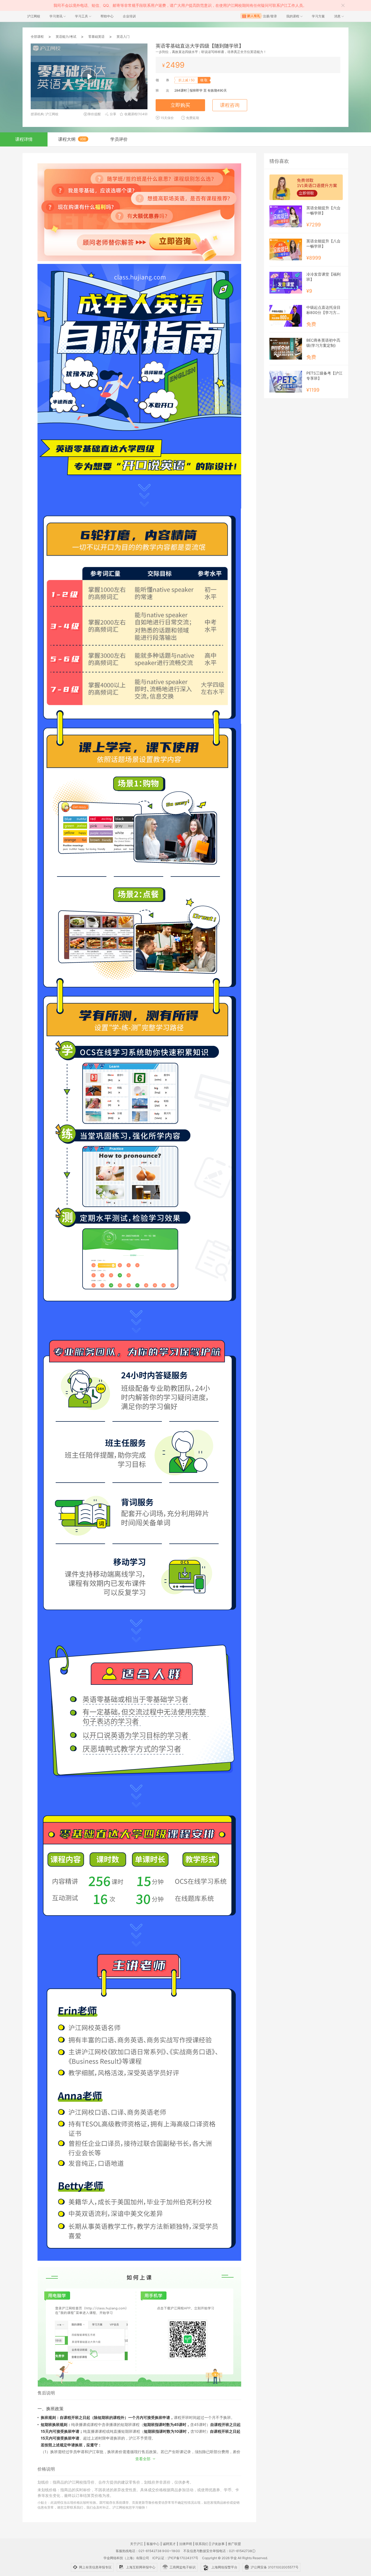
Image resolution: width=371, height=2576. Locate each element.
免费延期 (193, 118)
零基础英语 (96, 37)
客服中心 (153, 2544)
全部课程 (37, 37)
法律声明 (185, 2544)
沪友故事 (218, 2544)
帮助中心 (107, 16)
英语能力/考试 (66, 37)
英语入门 (123, 37)
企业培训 (129, 16)
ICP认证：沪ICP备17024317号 (175, 2558)
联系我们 (202, 2544)
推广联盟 (234, 2544)
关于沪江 (137, 2544)
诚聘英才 (169, 2544)
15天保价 (167, 118)
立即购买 (180, 105)
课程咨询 (230, 105)
